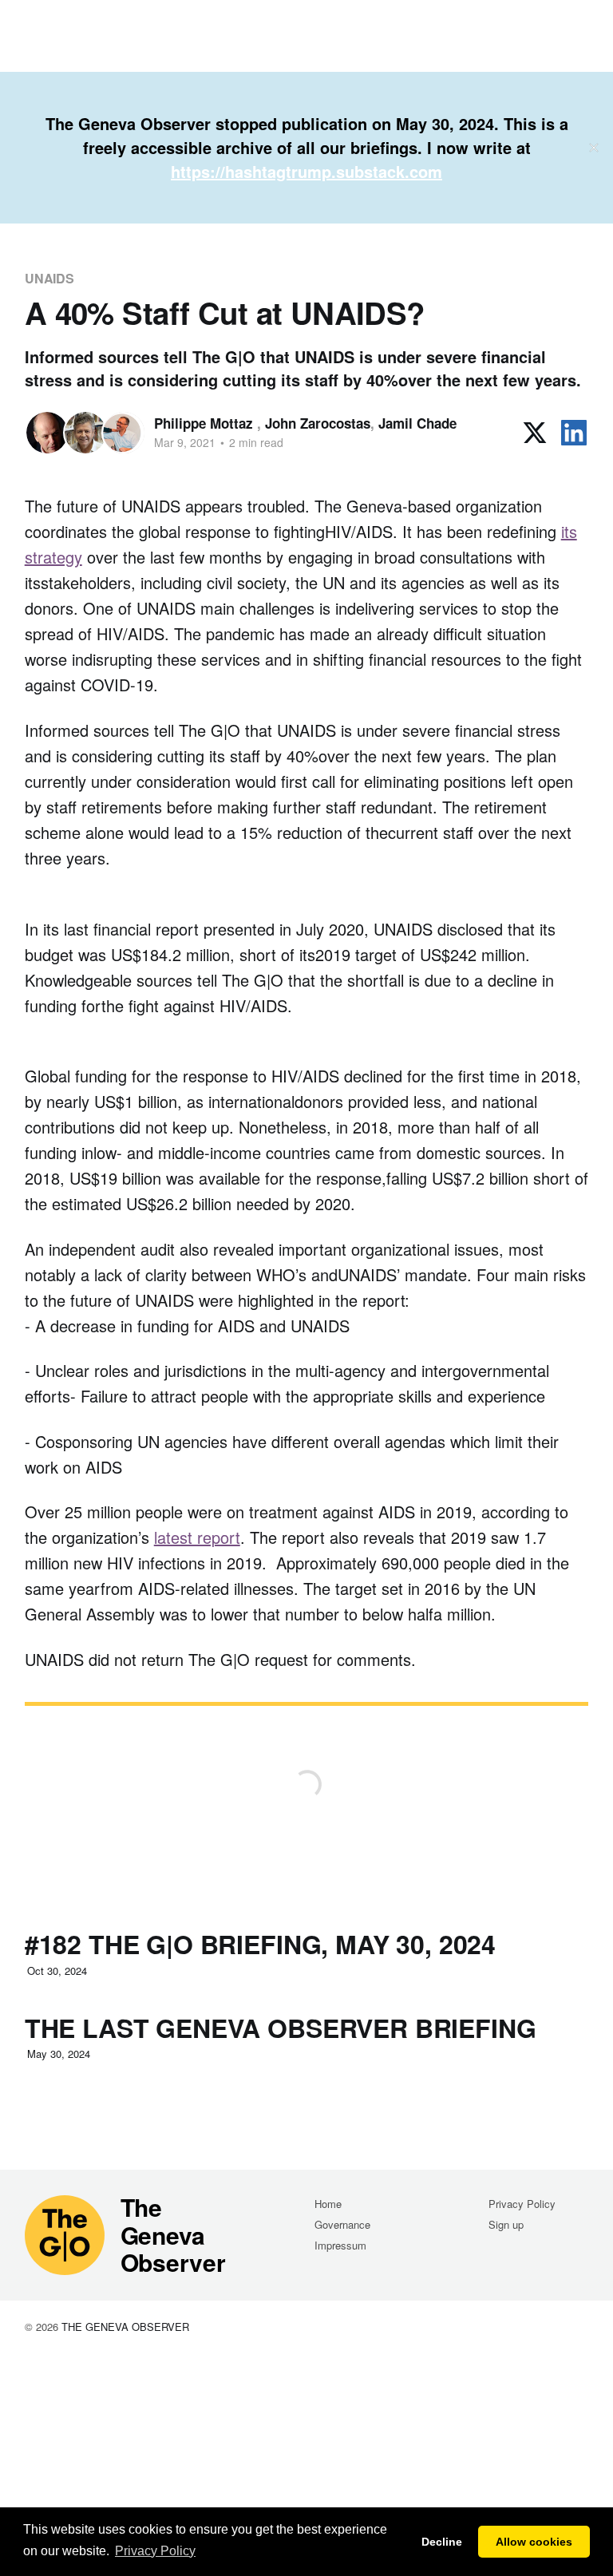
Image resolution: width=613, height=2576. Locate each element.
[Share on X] (535, 433)
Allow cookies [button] (534, 2542)
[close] (594, 148)
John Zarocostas (318, 423)
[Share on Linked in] (574, 433)
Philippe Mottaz (206, 423)
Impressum (340, 2245)
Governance (342, 2224)
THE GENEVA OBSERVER (125, 2327)
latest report (197, 1537)
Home (328, 2204)
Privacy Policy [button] (155, 2551)
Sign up (506, 2224)
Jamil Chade (417, 423)
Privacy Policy (522, 2204)
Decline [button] (442, 2542)
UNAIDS (50, 278)
